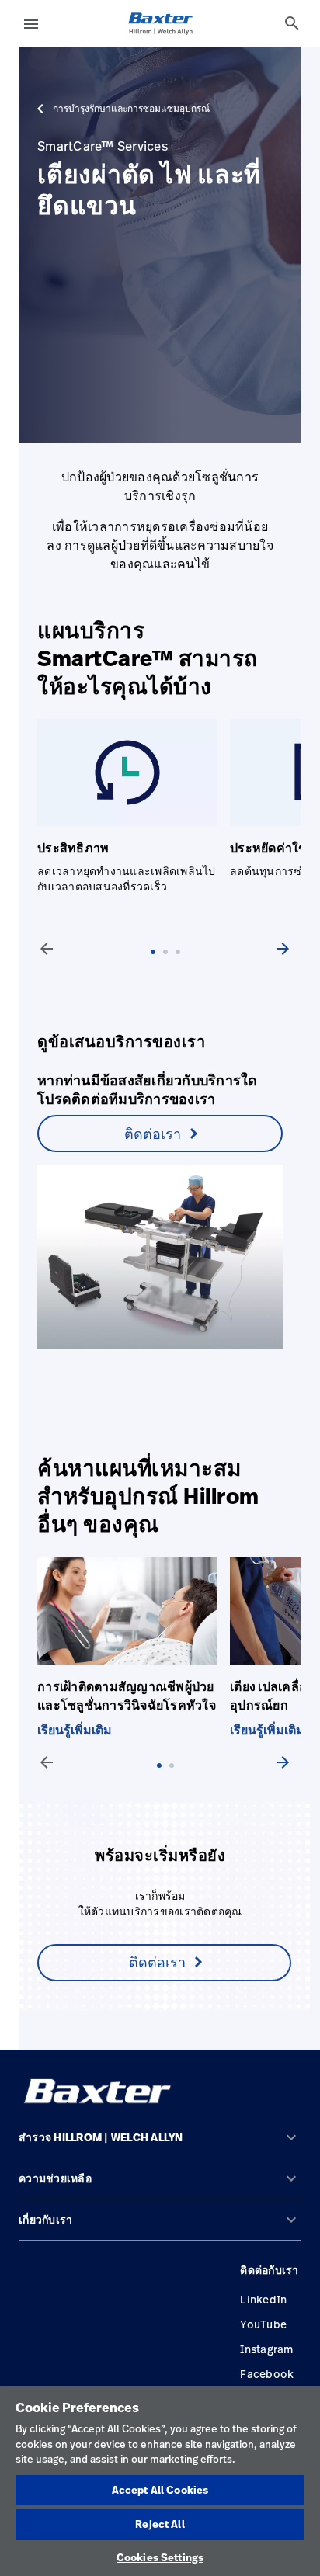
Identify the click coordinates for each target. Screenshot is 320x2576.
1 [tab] (157, 967)
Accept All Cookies (160, 2490)
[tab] (292, 23)
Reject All (160, 2524)
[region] (160, 2481)
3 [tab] (182, 967)
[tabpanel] (134, 1647)
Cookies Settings (160, 2557)
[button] (160, 2144)
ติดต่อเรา (153, 1134)
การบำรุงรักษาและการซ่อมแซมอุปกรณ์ (131, 109)
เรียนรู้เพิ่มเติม (75, 1730)
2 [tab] (169, 967)
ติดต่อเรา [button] (157, 1962)
